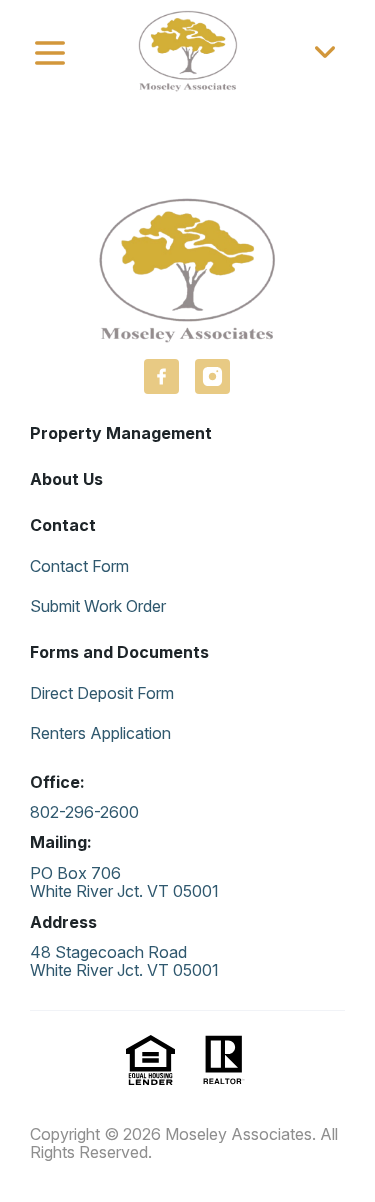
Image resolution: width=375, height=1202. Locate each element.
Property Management (121, 433)
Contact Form (79, 566)
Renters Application (100, 733)
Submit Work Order (98, 606)
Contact (63, 525)
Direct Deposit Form (102, 693)
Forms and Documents (119, 652)
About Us (66, 479)
